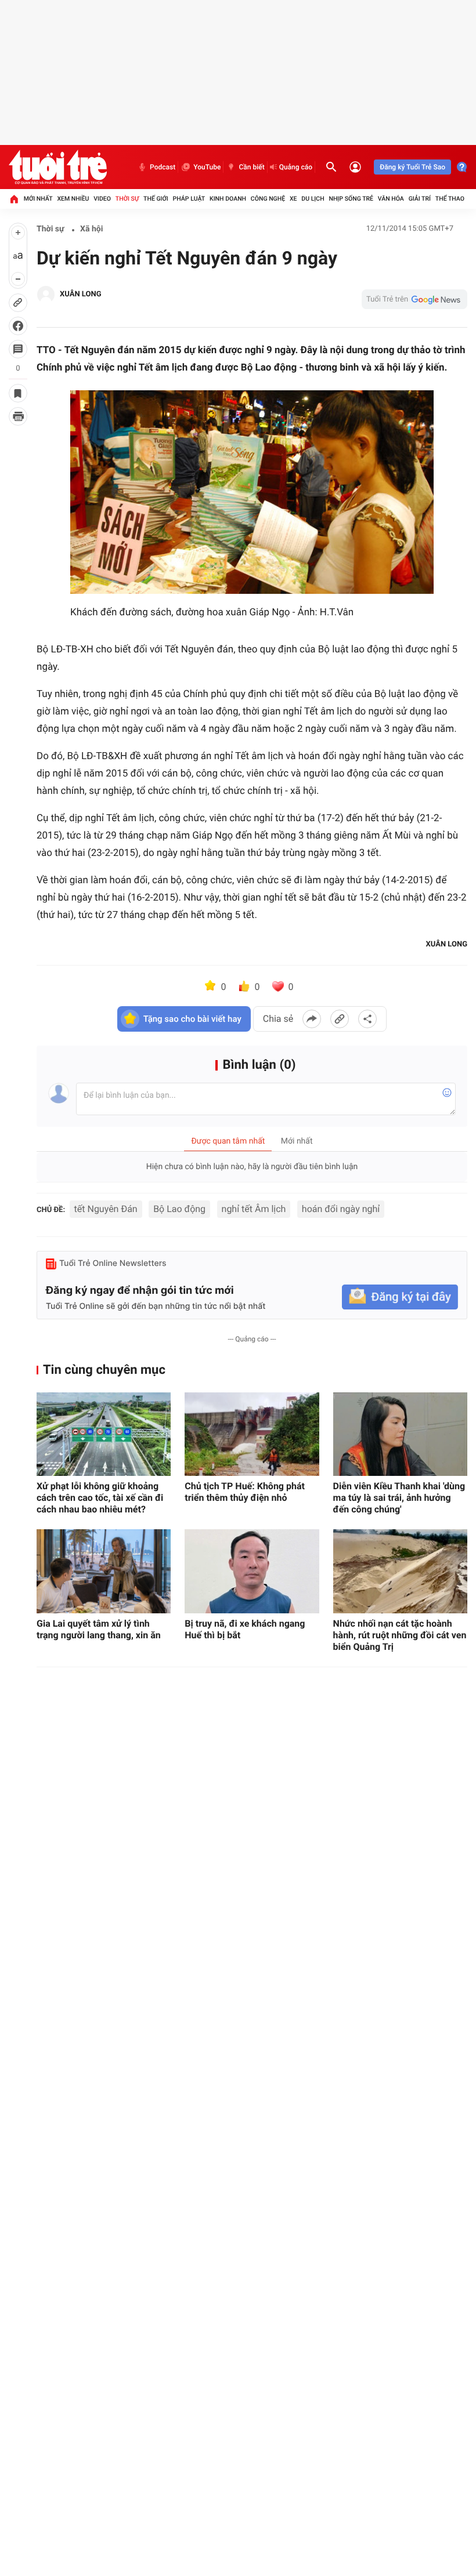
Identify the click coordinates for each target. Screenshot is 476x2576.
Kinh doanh (228, 199)
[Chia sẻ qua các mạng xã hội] (367, 1019)
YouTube (207, 167)
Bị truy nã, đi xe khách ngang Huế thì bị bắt (245, 1629)
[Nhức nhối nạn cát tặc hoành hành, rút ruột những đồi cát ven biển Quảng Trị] (400, 1571)
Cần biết (251, 167)
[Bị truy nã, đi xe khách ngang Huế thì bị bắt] (252, 1571)
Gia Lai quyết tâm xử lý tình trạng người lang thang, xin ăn (99, 1629)
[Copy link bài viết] (340, 1019)
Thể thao (450, 199)
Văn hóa (391, 199)
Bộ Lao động (179, 1209)
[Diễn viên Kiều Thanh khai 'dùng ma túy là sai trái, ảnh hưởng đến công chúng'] (400, 1434)
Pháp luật (189, 199)
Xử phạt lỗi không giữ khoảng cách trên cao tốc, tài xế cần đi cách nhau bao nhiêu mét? (100, 1498)
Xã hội (91, 229)
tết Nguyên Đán (106, 1209)
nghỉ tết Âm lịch (254, 1209)
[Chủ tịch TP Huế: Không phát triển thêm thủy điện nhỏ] (252, 1434)
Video (102, 199)
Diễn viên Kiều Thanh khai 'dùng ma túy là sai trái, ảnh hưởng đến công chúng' (399, 1498)
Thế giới (156, 199)
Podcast (163, 167)
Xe (293, 199)
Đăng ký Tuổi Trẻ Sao (412, 167)
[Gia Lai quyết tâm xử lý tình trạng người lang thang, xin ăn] (104, 1571)
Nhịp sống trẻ (351, 199)
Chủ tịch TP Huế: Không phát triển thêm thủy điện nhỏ (245, 1492)
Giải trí (420, 199)
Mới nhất (38, 199)
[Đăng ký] (400, 1297)
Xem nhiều (73, 199)
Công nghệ (268, 199)
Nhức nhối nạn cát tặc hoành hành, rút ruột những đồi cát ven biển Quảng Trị (400, 1635)
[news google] (414, 299)
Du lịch (313, 199)
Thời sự (127, 199)
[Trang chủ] (14, 199)
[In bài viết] (18, 416)
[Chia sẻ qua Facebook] (312, 1019)
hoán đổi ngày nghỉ (341, 1209)
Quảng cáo (296, 167)
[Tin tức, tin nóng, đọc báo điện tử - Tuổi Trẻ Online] (58, 167)
